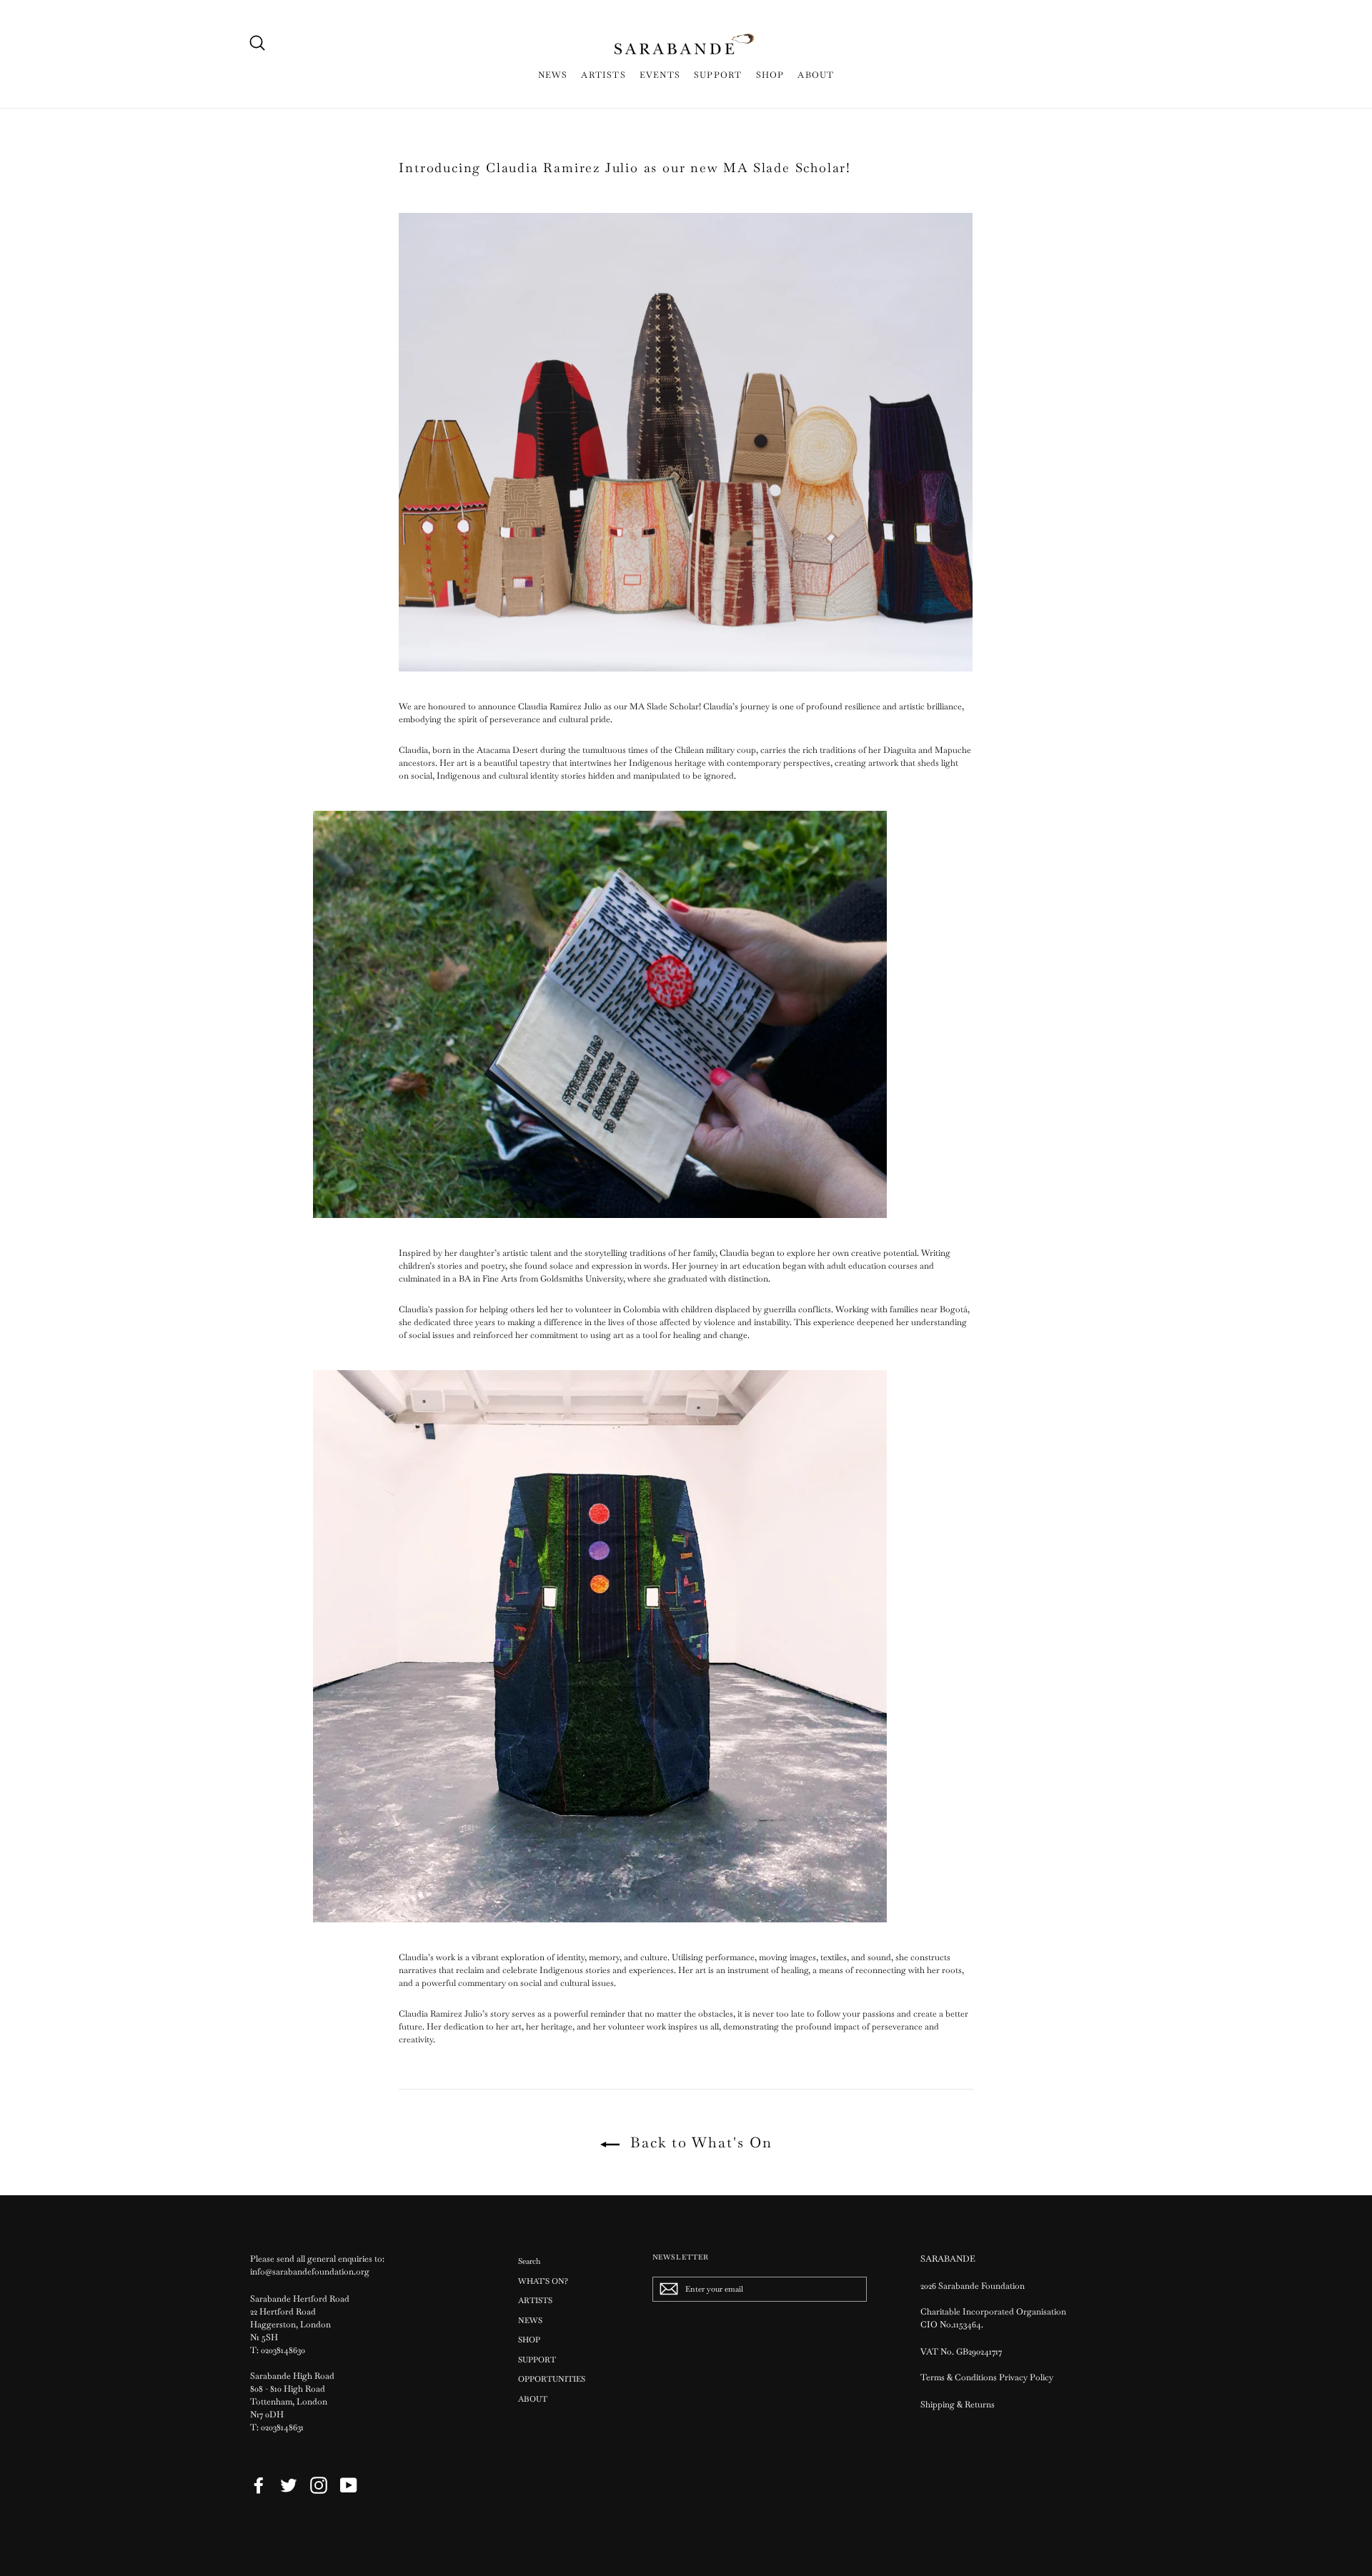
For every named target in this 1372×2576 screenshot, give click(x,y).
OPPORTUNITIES (552, 2379)
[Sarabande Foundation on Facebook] (259, 2485)
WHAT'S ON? (543, 2281)
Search (529, 2261)
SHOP (770, 75)
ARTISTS (603, 75)
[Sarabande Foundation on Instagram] (319, 2485)
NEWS (553, 75)
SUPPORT (718, 75)
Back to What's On (699, 2142)
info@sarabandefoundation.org (310, 2272)
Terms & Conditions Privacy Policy (988, 2377)
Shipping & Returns (958, 2405)
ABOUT (816, 75)
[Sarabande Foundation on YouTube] (349, 2485)
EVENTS (660, 75)
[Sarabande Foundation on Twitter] (289, 2485)
